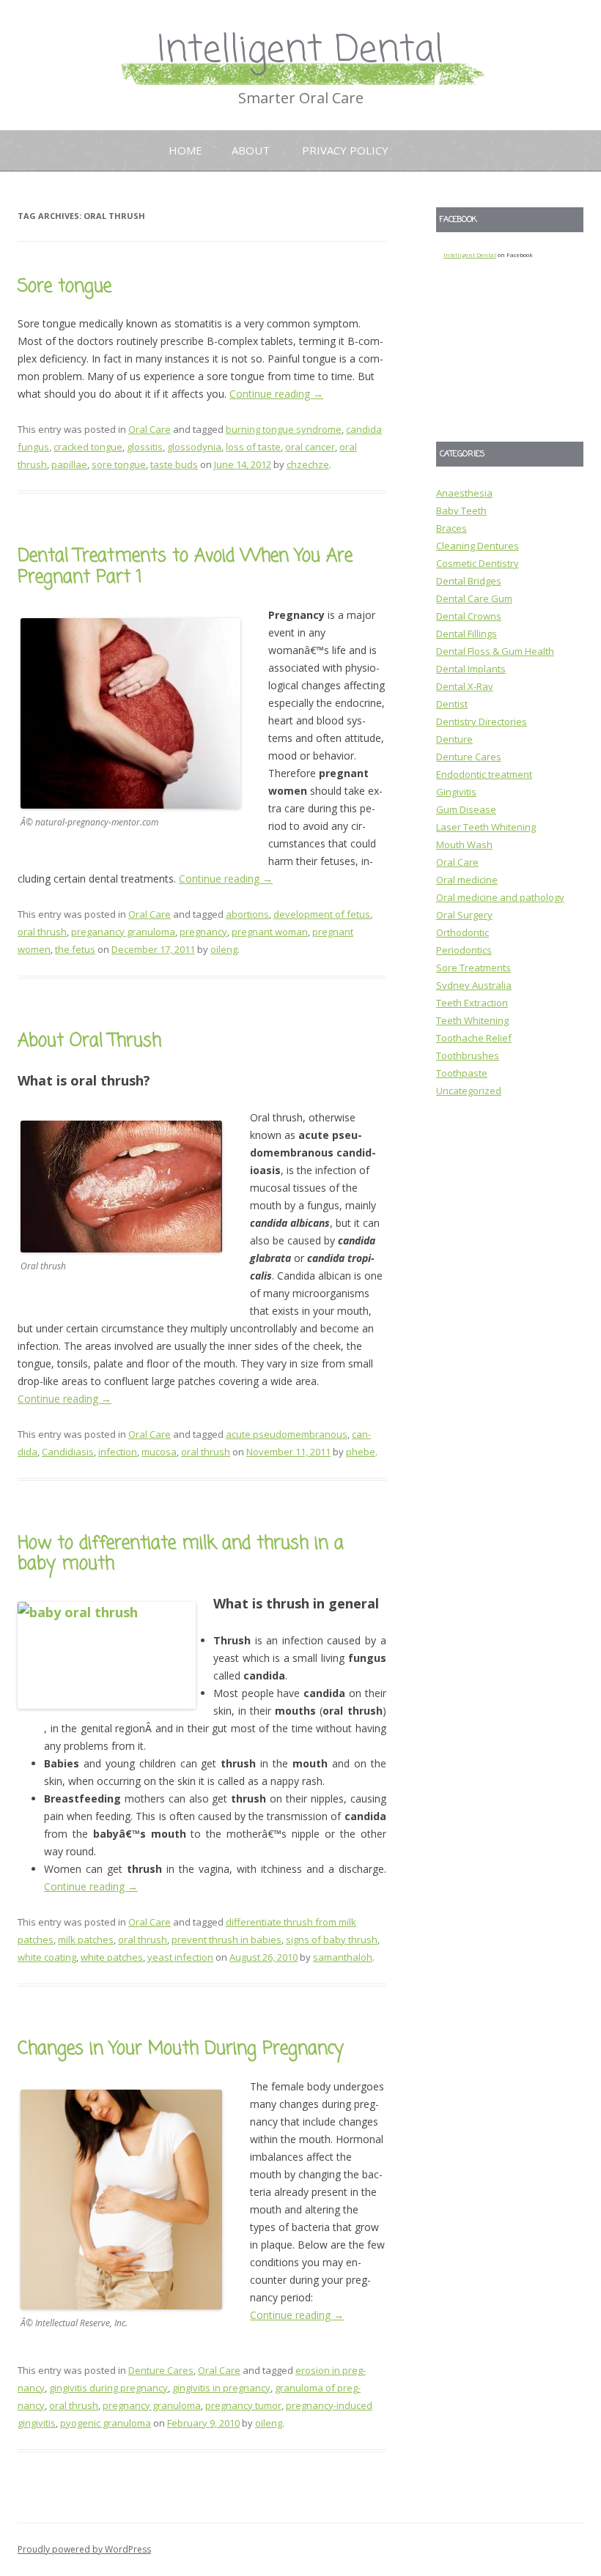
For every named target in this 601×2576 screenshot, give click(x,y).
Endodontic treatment (484, 774)
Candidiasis (68, 1452)
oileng (224, 949)
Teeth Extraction (472, 1003)
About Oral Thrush (89, 1041)
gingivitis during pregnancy (108, 2388)
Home (185, 150)
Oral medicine (467, 880)
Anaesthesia (464, 493)
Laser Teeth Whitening (486, 827)
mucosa (159, 1452)
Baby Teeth (461, 511)
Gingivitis (456, 792)
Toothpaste (462, 1073)
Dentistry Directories (482, 721)
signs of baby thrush (332, 1940)
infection (118, 1452)
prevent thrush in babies (226, 1940)
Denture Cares (161, 2370)
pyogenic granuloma (106, 2423)
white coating (47, 1957)
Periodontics (464, 950)
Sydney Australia (474, 985)
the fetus (75, 949)
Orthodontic (462, 932)
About (251, 150)
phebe (361, 1452)
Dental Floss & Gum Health (495, 651)
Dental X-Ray (465, 686)
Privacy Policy (345, 150)
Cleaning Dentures (478, 546)
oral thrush (42, 932)
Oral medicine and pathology (500, 897)
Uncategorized (469, 1091)
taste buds (174, 464)
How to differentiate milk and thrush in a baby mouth (181, 1554)
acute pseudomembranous (287, 1434)
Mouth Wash (464, 845)
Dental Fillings (467, 634)
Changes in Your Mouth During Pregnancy (181, 2049)
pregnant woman (270, 932)
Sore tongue (64, 287)
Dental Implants (471, 669)
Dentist (452, 704)
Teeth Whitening (472, 1020)
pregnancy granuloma (152, 2405)
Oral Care (150, 429)
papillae (69, 464)
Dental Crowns (469, 616)
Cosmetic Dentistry (478, 563)
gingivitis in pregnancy (221, 2388)
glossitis (145, 447)
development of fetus (322, 914)
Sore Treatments (473, 968)
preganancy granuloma (123, 932)
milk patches (86, 1940)
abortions (247, 914)
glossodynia (194, 447)
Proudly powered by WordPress (84, 2549)
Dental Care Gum (474, 598)
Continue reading (276, 394)
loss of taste (253, 447)
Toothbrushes (468, 1055)
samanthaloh (343, 1957)
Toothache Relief (474, 1038)
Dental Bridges (469, 581)
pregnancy (203, 932)
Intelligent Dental (300, 51)
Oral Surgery (464, 915)
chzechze (308, 464)
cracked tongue (88, 447)
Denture (454, 739)
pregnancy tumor (243, 2405)
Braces (451, 528)
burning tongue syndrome (284, 429)
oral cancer (310, 447)
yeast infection (180, 1957)
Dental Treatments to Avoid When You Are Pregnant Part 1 (185, 567)
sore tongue (119, 464)
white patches (112, 1957)
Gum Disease (466, 809)
